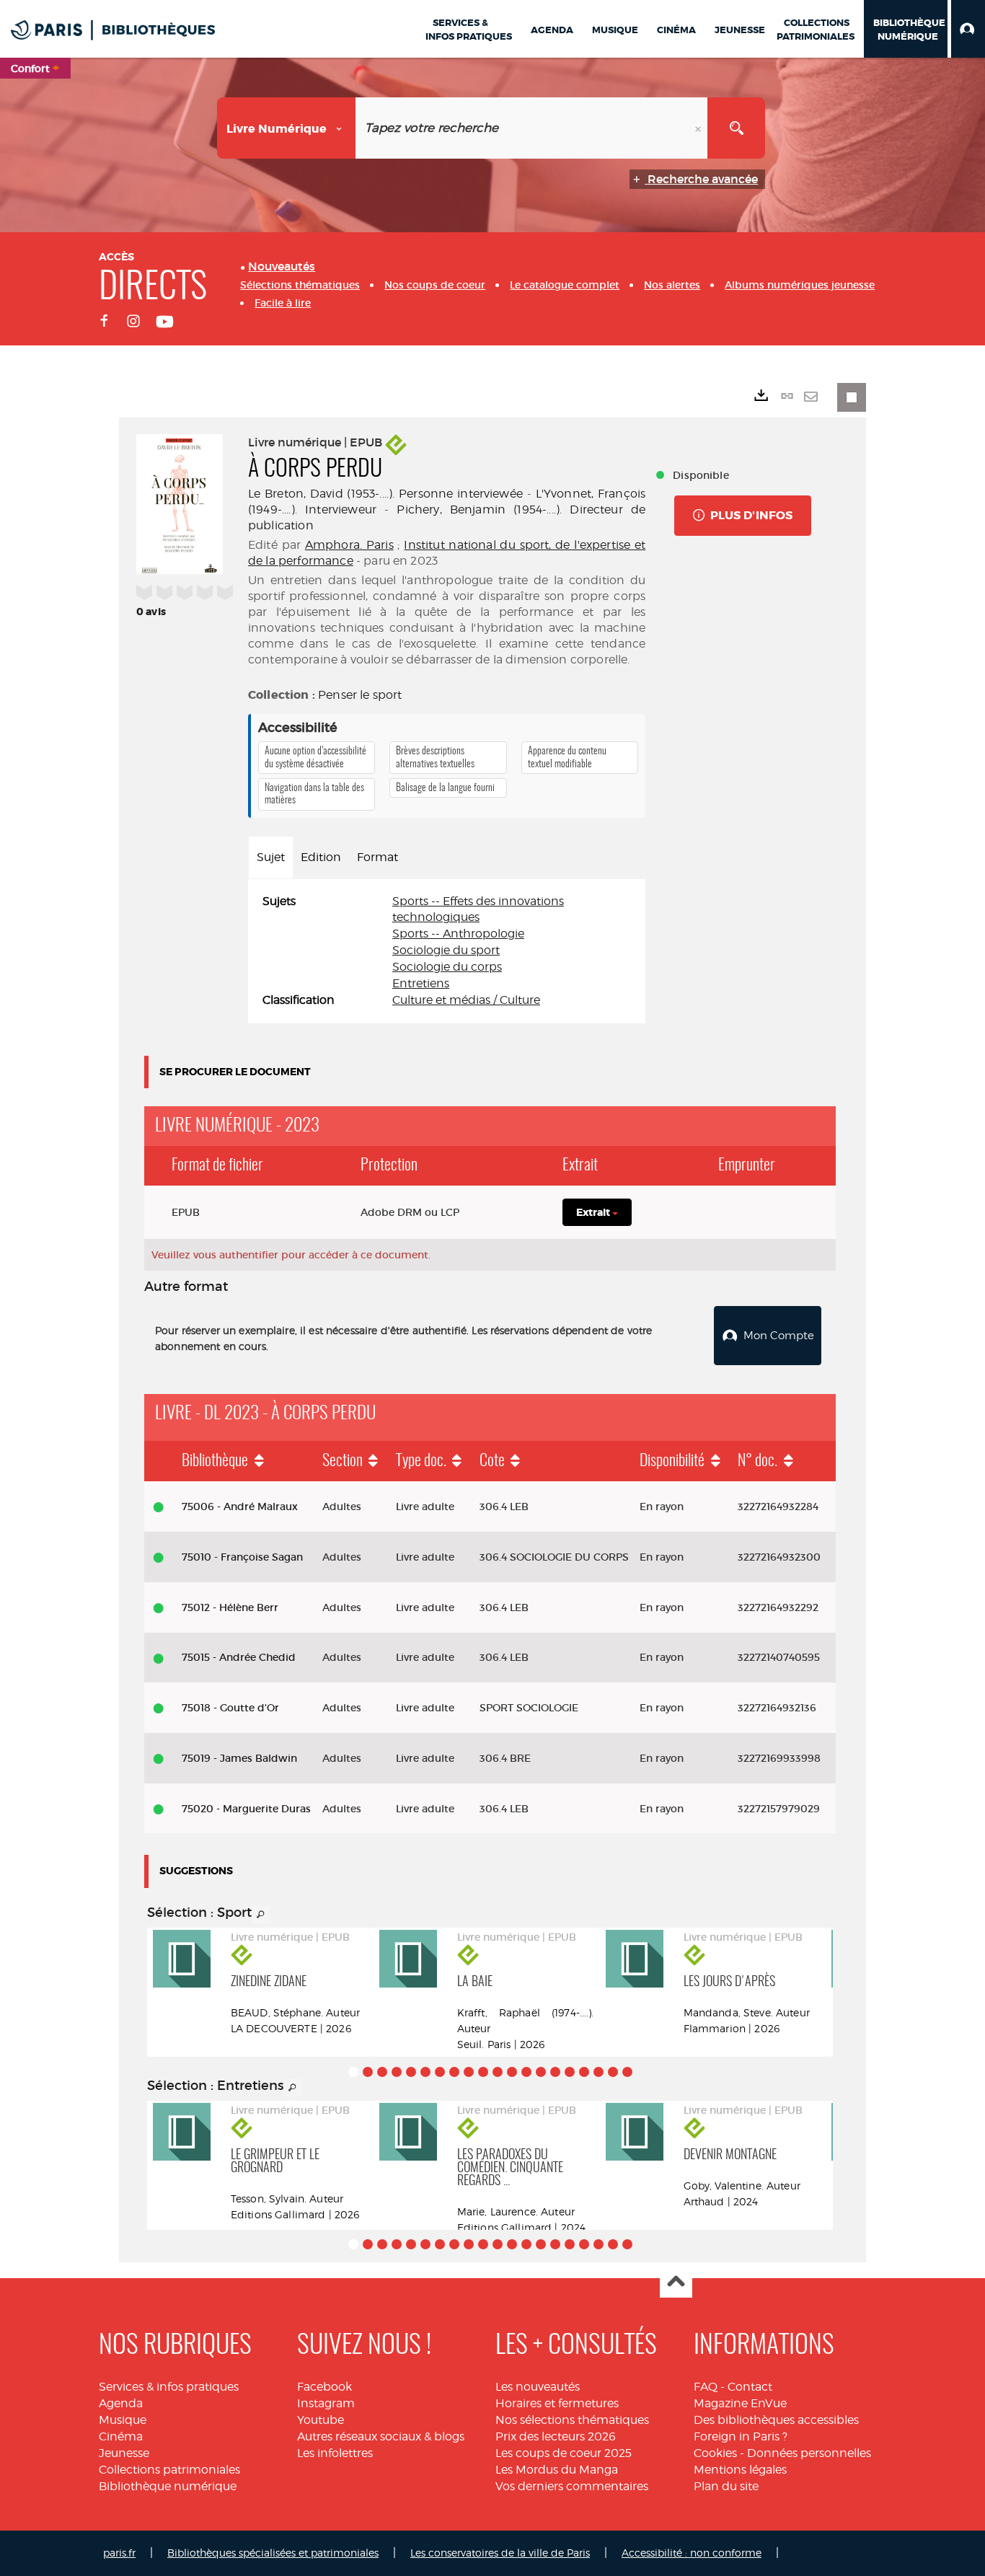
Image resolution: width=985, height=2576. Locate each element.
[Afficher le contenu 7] (440, 2072)
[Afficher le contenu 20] (627, 2072)
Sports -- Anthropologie (458, 934)
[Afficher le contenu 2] (368, 2072)
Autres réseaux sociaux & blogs (381, 2436)
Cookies (715, 2453)
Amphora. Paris (349, 545)
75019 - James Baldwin (239, 1758)
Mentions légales (740, 2470)
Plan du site (726, 2486)
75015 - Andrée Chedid (239, 1657)
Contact (750, 2387)
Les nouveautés (538, 2387)
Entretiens (421, 983)
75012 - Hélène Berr (230, 1607)
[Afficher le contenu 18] (598, 2072)
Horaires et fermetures (557, 2403)
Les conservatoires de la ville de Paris (500, 2553)
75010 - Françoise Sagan (242, 1557)
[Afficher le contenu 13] (526, 2072)
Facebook (324, 2387)
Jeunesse (124, 2453)
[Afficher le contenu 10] (483, 2072)
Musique (123, 2420)
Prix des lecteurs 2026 (556, 2436)
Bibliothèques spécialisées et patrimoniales (273, 2553)
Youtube (321, 2420)
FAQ (706, 2387)
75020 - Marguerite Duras (246, 1809)
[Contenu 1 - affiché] (353, 2072)
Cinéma (121, 2436)
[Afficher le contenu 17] (584, 2072)
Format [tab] (377, 857)
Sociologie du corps (447, 967)
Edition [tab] (321, 857)
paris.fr (119, 2553)
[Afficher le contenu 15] (555, 2072)
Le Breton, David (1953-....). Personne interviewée (385, 494)
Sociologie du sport (446, 950)
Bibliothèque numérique (168, 2486)
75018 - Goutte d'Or (230, 1708)
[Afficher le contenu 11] (498, 2072)
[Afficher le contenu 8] (454, 2072)
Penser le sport (360, 695)
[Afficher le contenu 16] (570, 2072)
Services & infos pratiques (169, 2387)
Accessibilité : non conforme (692, 2553)
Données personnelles (809, 2453)
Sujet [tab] (271, 857)
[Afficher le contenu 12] (512, 2072)
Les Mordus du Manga (557, 2470)
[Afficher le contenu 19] (613, 2072)
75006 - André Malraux (240, 1507)
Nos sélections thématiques (572, 2420)
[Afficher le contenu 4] (397, 2072)
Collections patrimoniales (169, 2470)
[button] (968, 29)
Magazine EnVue (740, 2403)
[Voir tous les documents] (261, 1915)
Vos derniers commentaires (572, 2486)
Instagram (326, 2403)
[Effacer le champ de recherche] (699, 128)
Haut (676, 2282)
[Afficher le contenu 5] (411, 2072)
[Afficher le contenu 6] (425, 2072)
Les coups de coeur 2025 (564, 2453)
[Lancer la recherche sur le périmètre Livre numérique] (736, 128)
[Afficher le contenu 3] (382, 2072)
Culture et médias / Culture (466, 1000)
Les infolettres (335, 2453)
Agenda (121, 2403)
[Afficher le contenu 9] (469, 2072)
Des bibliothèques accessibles (776, 2420)
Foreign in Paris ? (741, 2436)
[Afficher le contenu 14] (541, 2072)
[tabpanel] (447, 951)
